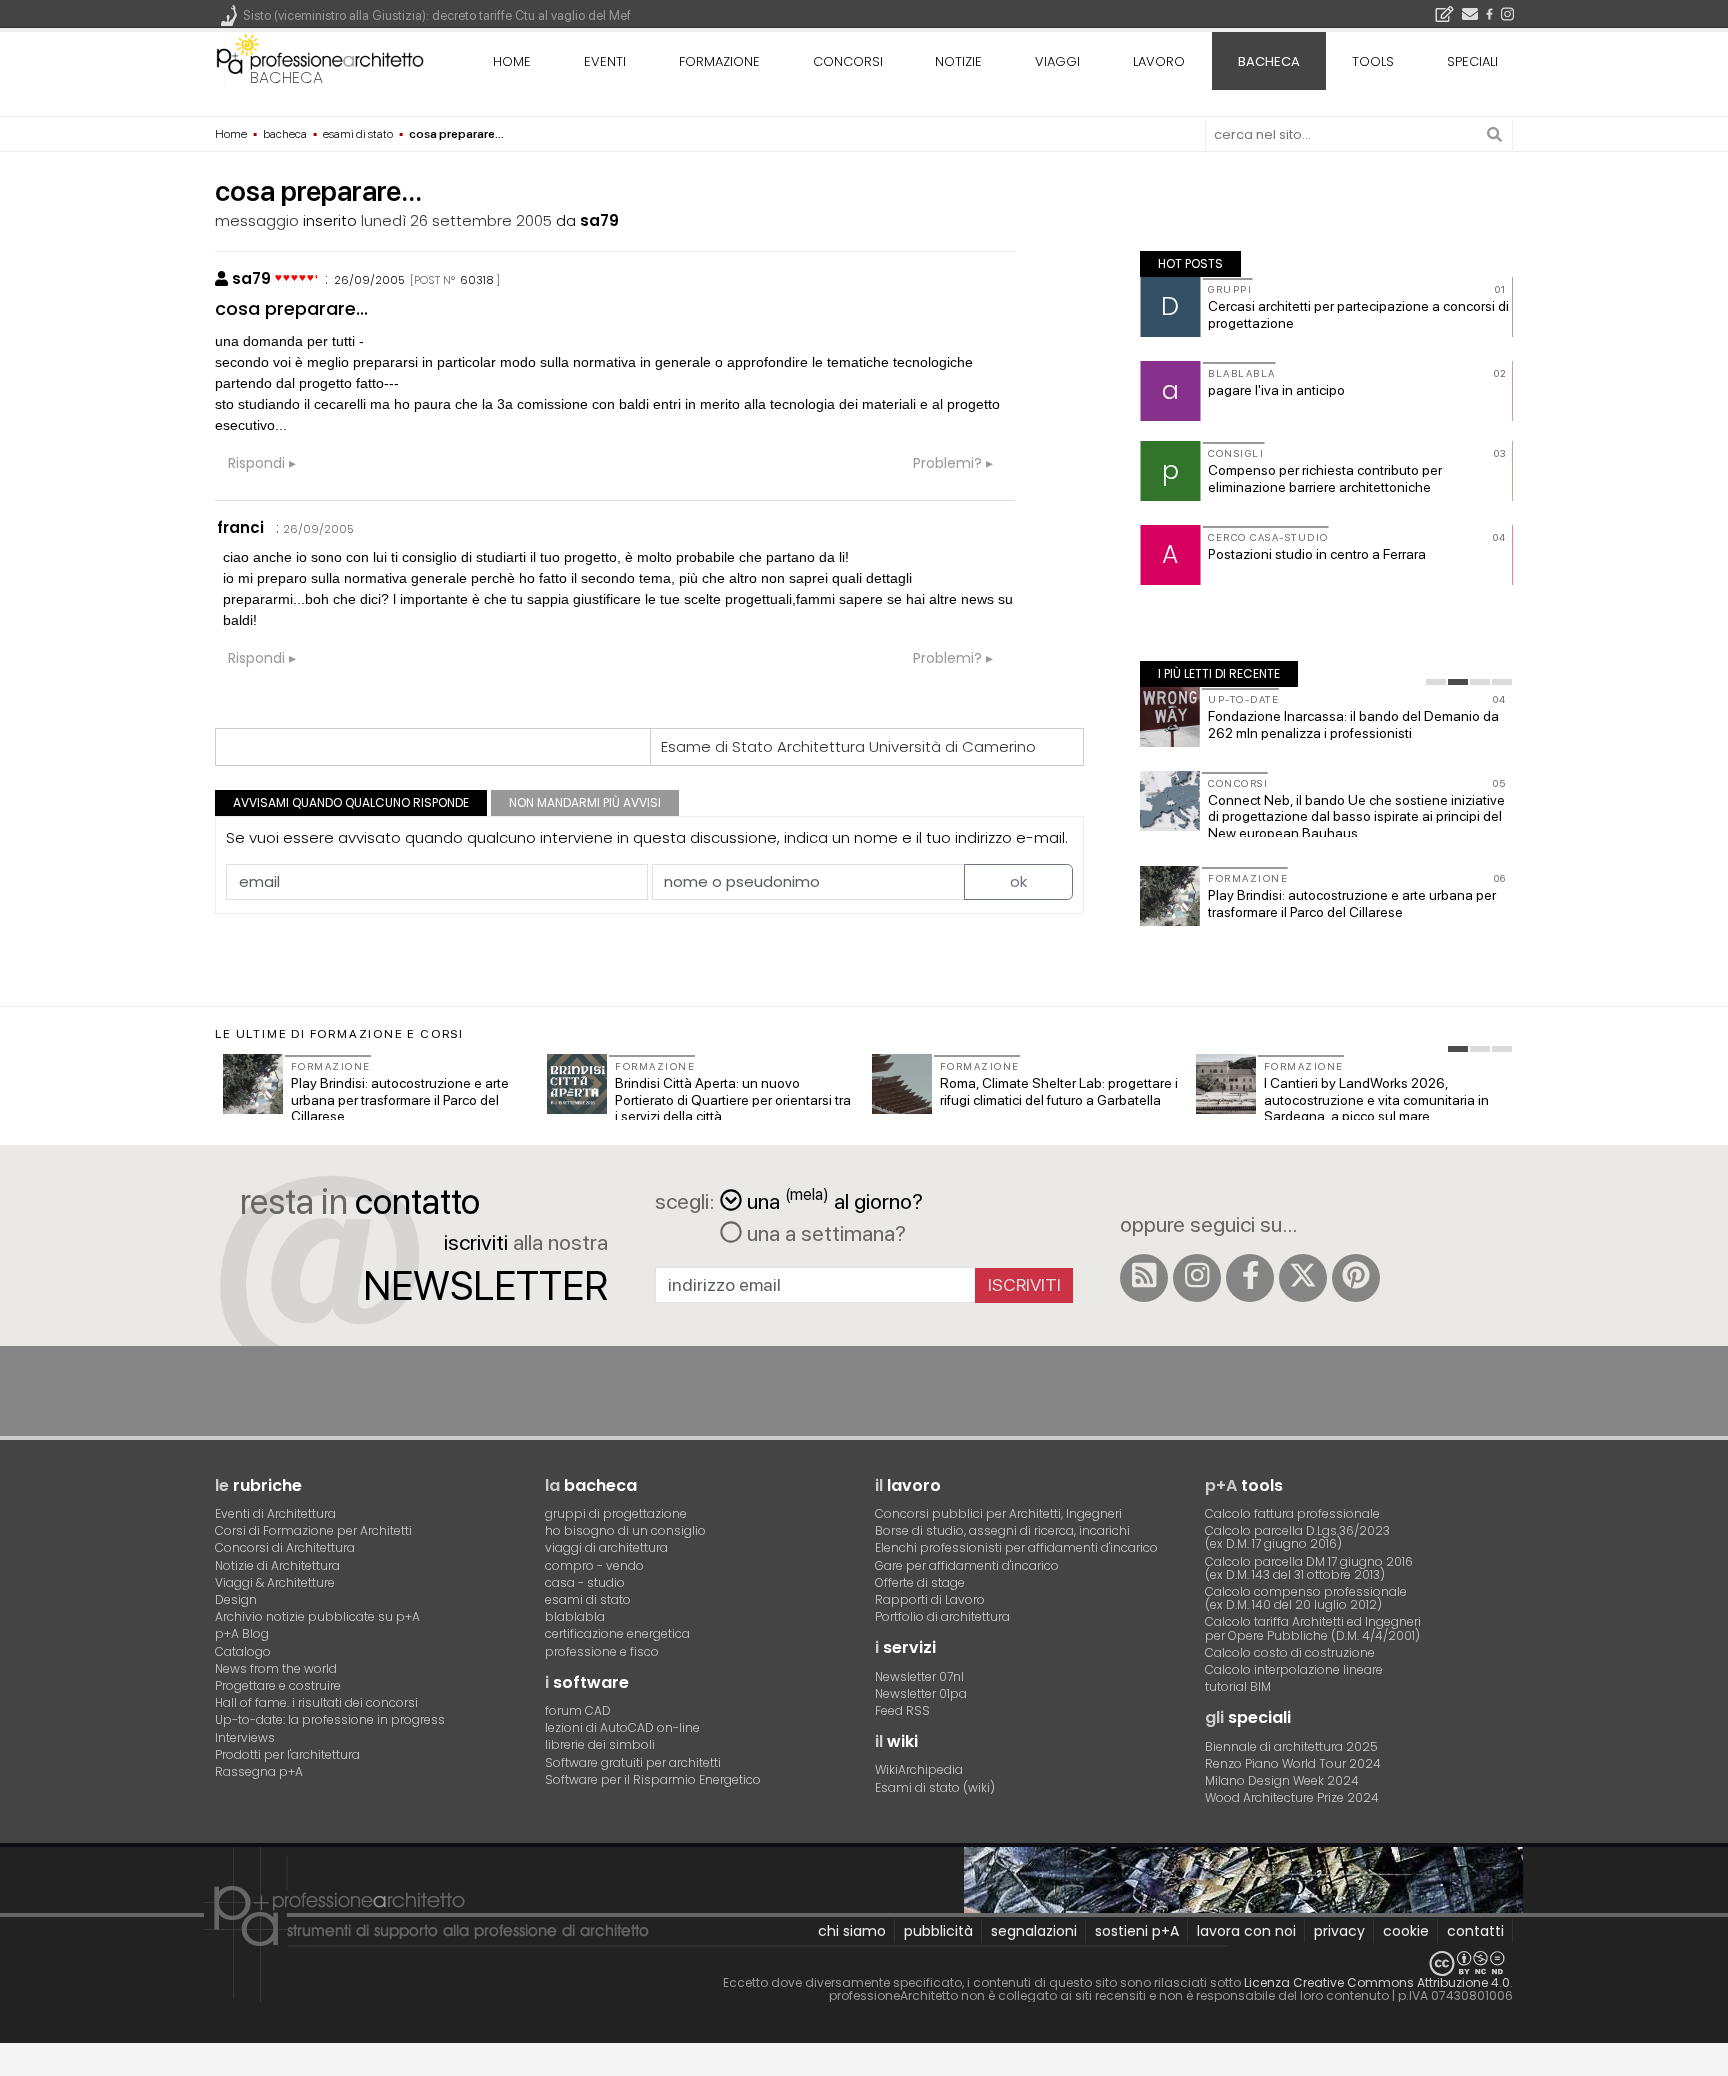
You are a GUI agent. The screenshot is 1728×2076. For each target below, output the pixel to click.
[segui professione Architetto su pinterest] (1356, 1278)
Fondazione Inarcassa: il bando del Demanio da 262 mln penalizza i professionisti (1353, 724)
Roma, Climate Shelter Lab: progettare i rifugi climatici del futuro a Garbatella (1059, 1091)
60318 (477, 280)
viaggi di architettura (606, 1547)
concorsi (848, 61)
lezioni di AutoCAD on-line (622, 1727)
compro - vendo (594, 1565)
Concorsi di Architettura (285, 1547)
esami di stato (588, 1599)
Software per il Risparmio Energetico (653, 1779)
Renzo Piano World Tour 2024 (1293, 1763)
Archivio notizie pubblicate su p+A (317, 1616)
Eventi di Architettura (275, 1513)
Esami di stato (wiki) (935, 1787)
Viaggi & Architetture (275, 1582)
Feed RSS (902, 1710)
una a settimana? (824, 1233)
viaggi (1057, 61)
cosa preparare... (291, 308)
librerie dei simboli (600, 1744)
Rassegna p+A (259, 1771)
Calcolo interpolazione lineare (1294, 1669)
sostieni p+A (1137, 1931)
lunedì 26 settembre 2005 (456, 220)
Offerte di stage (920, 1582)
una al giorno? (835, 1199)
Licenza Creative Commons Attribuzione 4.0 (1377, 1982)
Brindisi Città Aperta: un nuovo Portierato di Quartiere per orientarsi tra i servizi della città (733, 1100)
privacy (1339, 1931)
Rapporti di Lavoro (930, 1599)
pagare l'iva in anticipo (1276, 390)
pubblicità (938, 1931)
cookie (1406, 1931)
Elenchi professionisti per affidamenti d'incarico (1016, 1547)
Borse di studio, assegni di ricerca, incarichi (1002, 1530)
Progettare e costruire (278, 1685)
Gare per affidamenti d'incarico (967, 1565)
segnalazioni (1034, 1931)
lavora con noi (1246, 1931)
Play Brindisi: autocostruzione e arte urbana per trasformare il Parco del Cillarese (1352, 903)
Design (236, 1599)
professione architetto (320, 59)
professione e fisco (602, 1651)
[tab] (1436, 682)
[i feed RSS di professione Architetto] (1144, 1278)
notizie (958, 61)
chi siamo (852, 1931)
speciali (1472, 61)
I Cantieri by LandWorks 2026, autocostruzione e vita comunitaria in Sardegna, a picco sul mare (1376, 1100)
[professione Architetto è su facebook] (1250, 1278)
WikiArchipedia (919, 1769)
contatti (1475, 1931)
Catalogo (243, 1651)
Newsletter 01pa (921, 1693)
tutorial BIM (1238, 1686)
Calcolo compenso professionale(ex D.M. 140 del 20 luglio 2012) (1306, 1598)
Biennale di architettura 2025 (1291, 1746)
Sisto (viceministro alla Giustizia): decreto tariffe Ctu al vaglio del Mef (437, 15)
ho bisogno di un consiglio (625, 1530)
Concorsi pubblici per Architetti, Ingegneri (998, 1513)
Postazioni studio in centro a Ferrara (1317, 554)
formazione (719, 61)
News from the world (276, 1668)
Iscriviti (1024, 1284)
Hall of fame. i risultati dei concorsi (316, 1702)
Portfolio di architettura (942, 1616)
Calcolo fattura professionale (1292, 1513)
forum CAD (578, 1710)
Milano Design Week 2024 (1282, 1780)
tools (1373, 61)
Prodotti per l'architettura (287, 1754)
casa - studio (585, 1582)
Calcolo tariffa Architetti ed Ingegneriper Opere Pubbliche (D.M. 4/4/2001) (1313, 1628)
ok (1018, 881)
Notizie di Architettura (277, 1565)
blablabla (575, 1616)
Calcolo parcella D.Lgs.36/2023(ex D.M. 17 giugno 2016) (1297, 1537)
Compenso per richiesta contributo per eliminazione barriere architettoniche (1325, 478)
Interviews (245, 1737)
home (512, 61)
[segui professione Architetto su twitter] (1303, 1278)
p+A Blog (242, 1633)
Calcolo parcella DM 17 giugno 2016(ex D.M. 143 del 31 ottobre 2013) (1309, 1568)
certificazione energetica (617, 1633)
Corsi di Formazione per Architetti (313, 1530)
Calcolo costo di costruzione (1290, 1652)
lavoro (1159, 61)
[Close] (12, 2066)
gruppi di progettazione (616, 1513)
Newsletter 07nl (919, 1676)
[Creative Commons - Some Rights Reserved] (864, 1963)
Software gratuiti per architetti (633, 1762)
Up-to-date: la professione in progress (330, 1719)
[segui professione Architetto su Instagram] (1197, 1278)
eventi (605, 61)
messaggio (257, 220)
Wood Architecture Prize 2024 (1292, 1797)
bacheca (286, 77)
